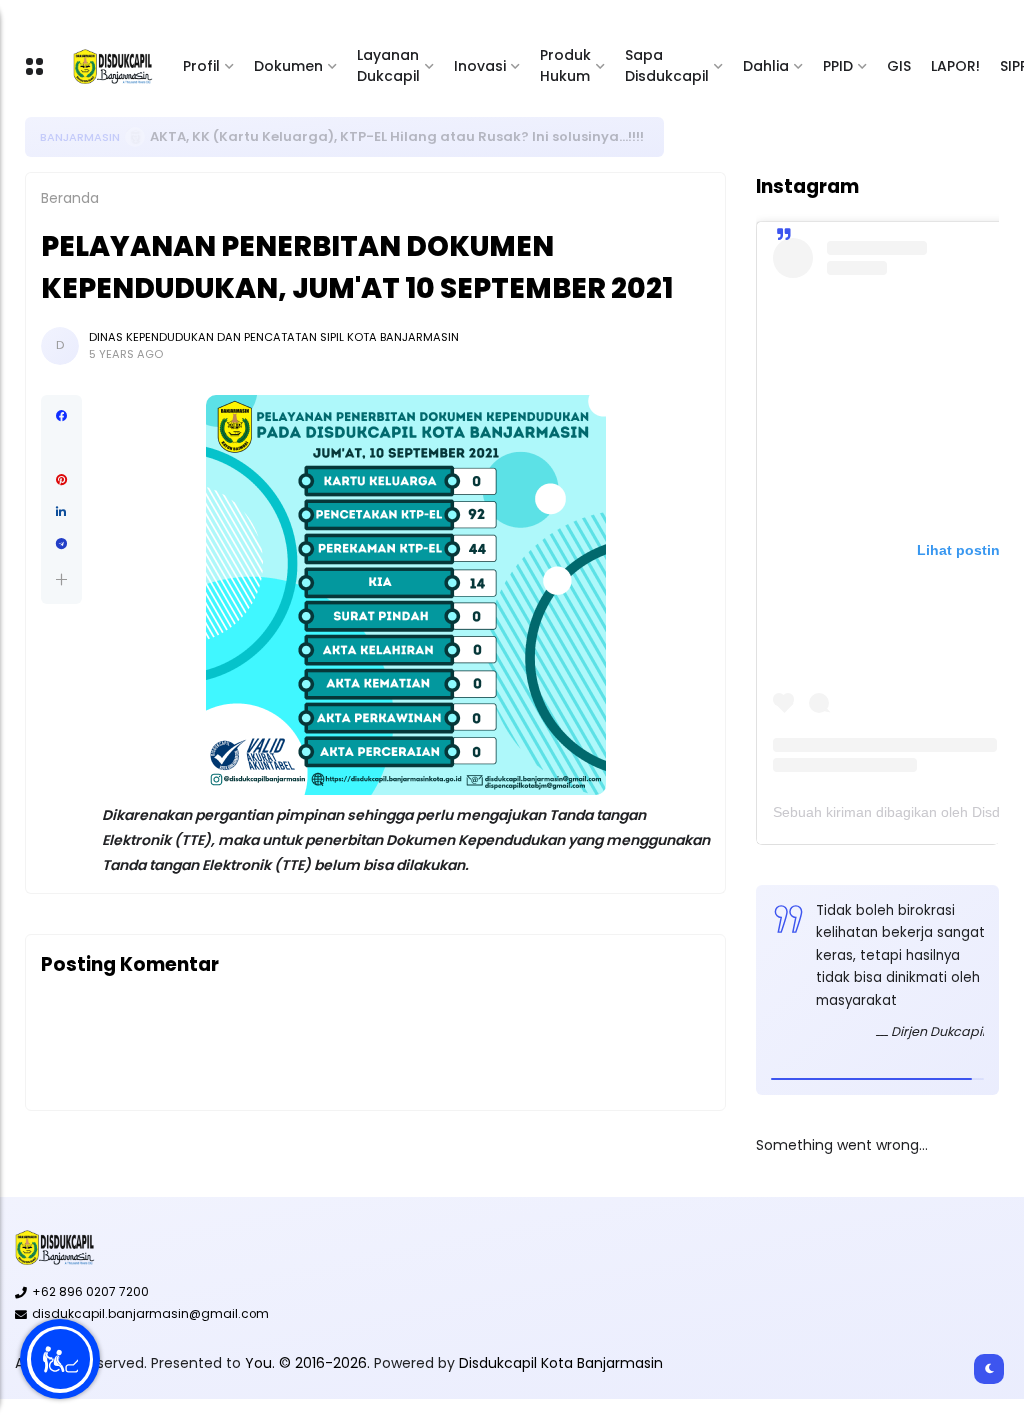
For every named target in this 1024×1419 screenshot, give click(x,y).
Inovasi (480, 66)
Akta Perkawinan (209, 136)
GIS (899, 66)
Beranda (70, 198)
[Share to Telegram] (61, 544)
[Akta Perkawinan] (135, 137)
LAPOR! (955, 66)
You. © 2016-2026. (309, 1363)
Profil (201, 66)
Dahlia (766, 66)
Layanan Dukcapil (388, 65)
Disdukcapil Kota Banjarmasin (561, 1363)
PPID (838, 66)
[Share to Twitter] (61, 448)
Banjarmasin (80, 137)
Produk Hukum (565, 65)
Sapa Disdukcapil (667, 65)
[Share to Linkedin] (61, 512)
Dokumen (288, 66)
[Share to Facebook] (61, 416)
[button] (61, 579)
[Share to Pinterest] (61, 480)
